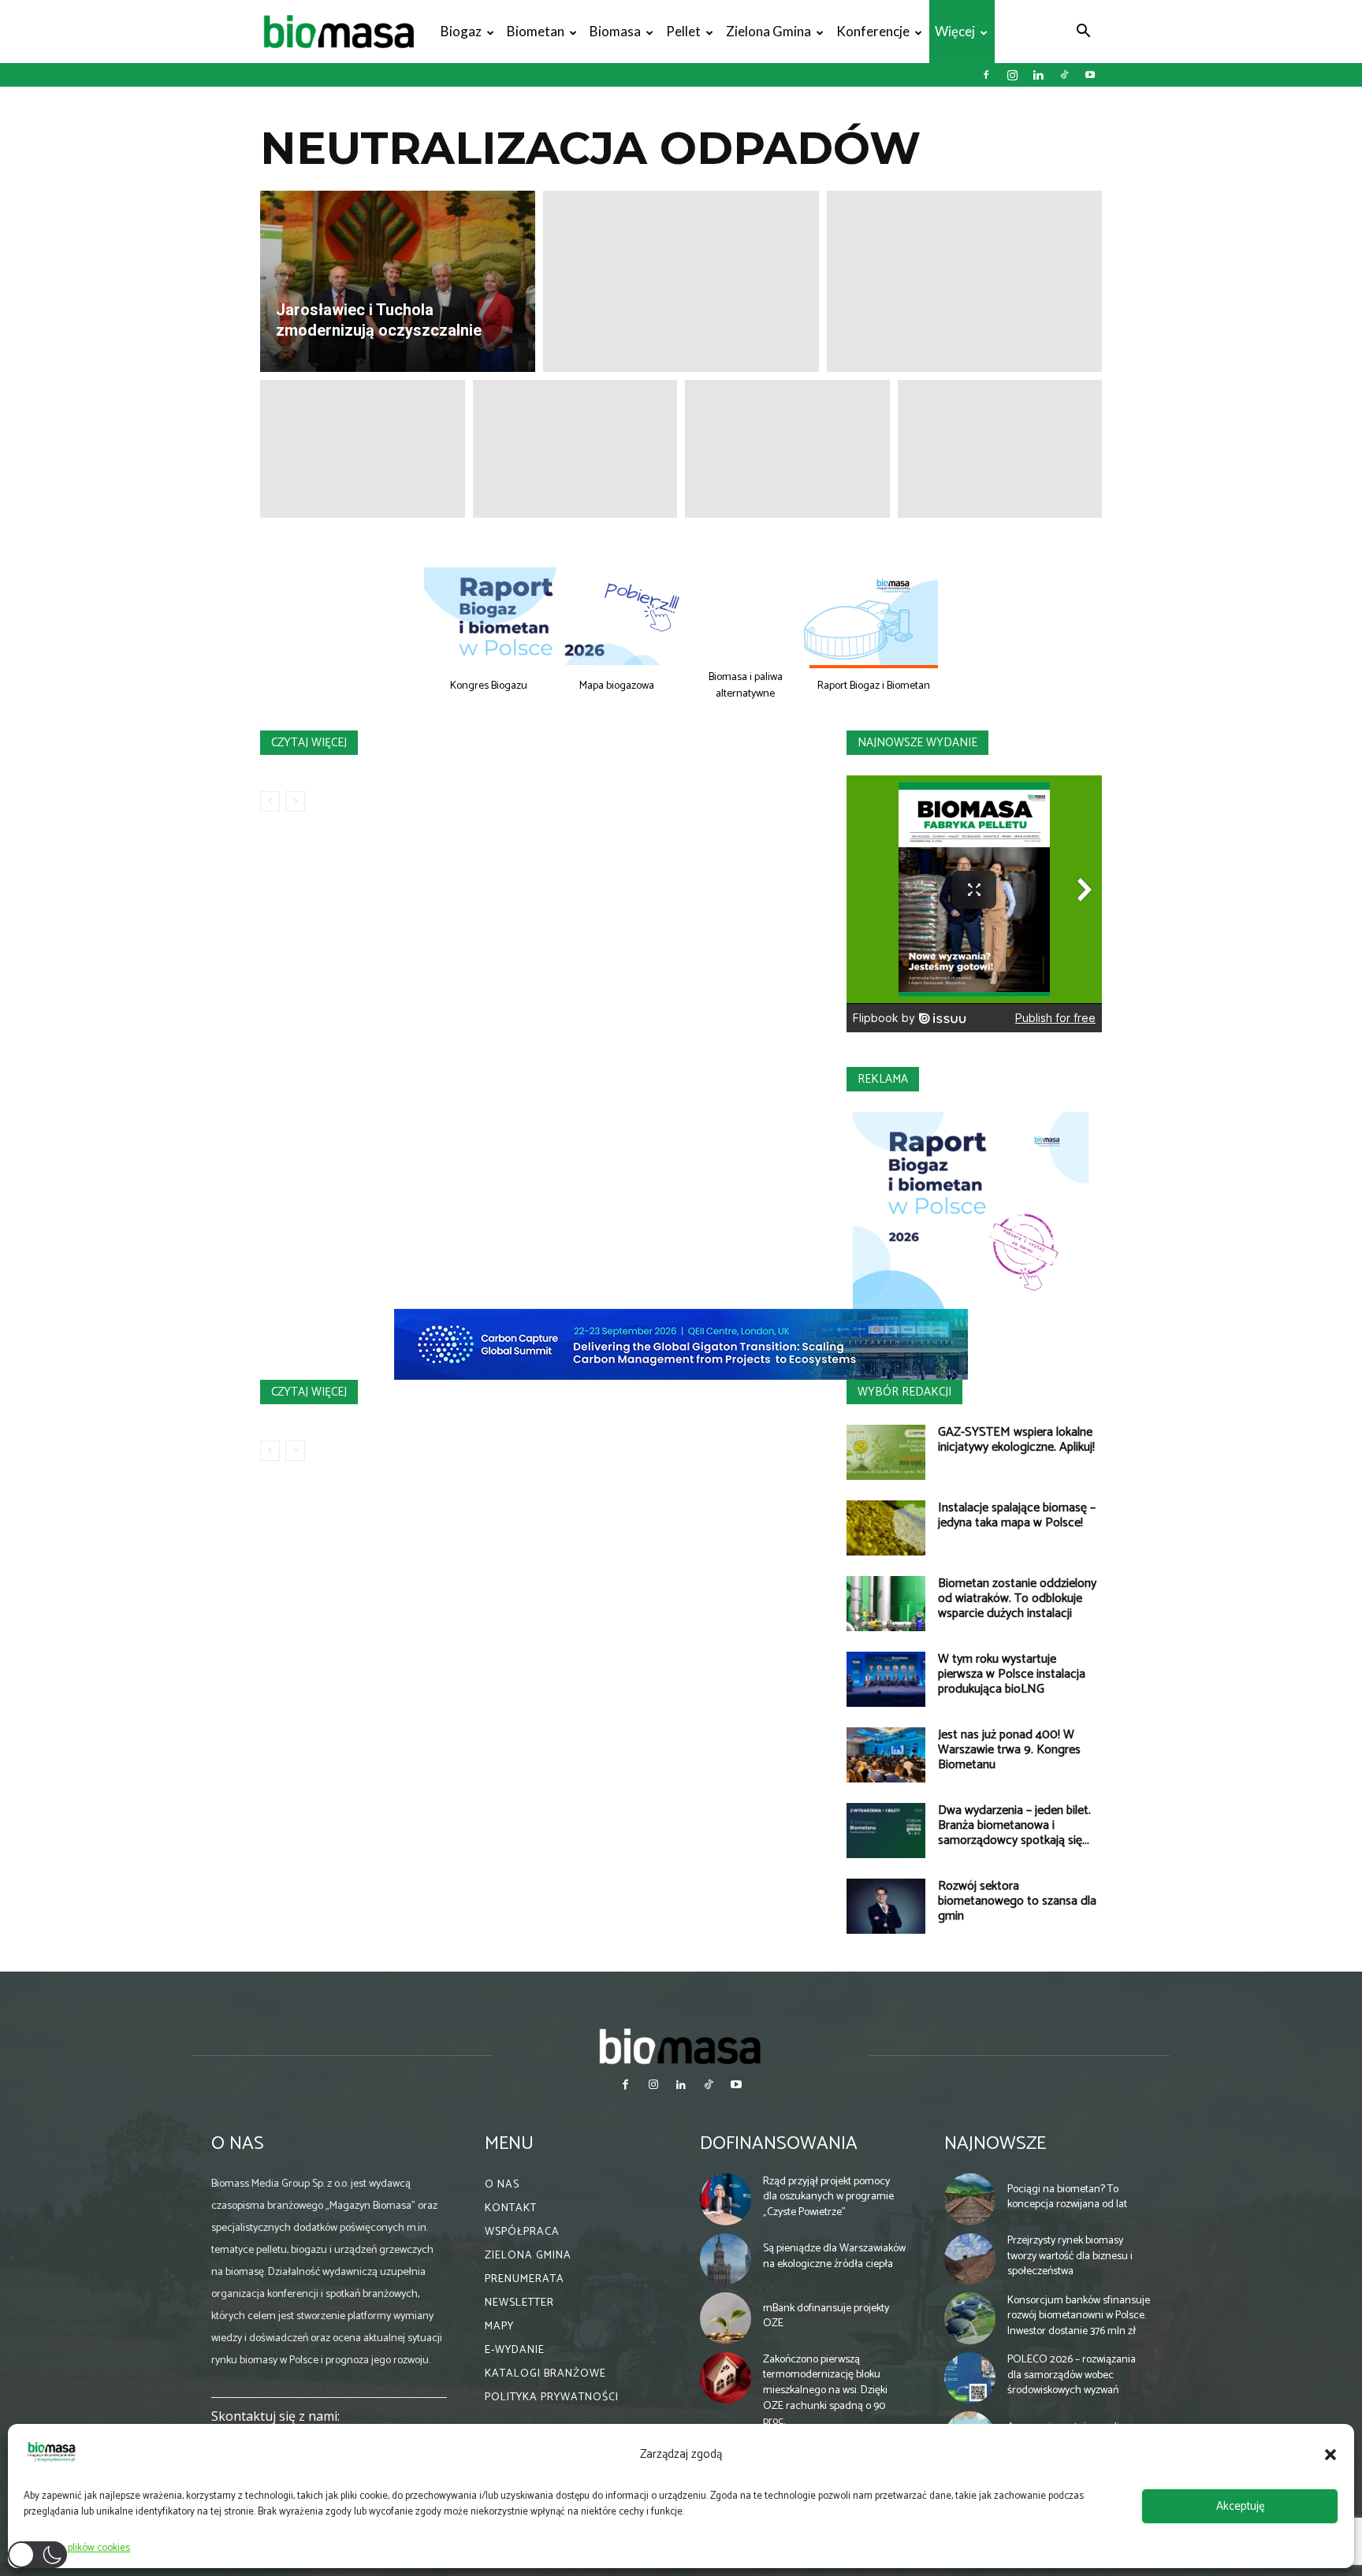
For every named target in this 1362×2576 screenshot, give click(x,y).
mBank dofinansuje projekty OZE (826, 2316)
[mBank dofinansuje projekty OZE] (726, 2318)
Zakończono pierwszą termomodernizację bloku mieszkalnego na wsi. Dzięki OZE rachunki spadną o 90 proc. (825, 2390)
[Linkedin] (1038, 75)
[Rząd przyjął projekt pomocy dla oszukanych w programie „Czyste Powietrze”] (726, 2199)
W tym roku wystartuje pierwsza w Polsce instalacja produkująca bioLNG (1012, 1674)
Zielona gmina (768, 31)
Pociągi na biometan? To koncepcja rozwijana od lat (1067, 2197)
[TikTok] (1064, 75)
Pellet (683, 31)
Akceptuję (1240, 2506)
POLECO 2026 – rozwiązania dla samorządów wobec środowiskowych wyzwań (1072, 2375)
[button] (1330, 2455)
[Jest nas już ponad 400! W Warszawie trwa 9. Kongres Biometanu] (886, 1755)
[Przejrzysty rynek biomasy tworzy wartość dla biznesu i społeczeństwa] (970, 2259)
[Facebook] (986, 75)
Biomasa (615, 31)
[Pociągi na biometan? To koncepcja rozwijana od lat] (970, 2199)
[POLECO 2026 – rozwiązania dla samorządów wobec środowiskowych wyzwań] (970, 2378)
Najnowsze (995, 2144)
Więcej (955, 31)
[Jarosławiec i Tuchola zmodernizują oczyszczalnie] (398, 281)
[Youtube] (1090, 75)
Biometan (536, 31)
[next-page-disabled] (295, 801)
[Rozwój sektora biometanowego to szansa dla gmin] (886, 1906)
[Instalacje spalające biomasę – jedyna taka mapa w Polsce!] (886, 1528)
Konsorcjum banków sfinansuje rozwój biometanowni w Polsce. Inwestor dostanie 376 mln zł (1079, 2316)
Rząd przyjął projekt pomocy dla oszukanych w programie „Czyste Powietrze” (828, 2197)
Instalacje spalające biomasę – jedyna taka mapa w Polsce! (1017, 1515)
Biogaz (461, 31)
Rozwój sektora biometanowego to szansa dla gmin (1017, 1901)
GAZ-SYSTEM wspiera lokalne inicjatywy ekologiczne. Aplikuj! (1016, 1440)
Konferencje (873, 31)
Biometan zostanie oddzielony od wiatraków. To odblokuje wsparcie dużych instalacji (1017, 1598)
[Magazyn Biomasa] (681, 2046)
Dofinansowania (779, 2144)
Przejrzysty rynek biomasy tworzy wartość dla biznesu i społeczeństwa (1070, 2256)
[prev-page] (270, 801)
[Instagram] (1012, 75)
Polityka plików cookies (81, 2548)
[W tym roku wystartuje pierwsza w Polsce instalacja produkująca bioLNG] (886, 1679)
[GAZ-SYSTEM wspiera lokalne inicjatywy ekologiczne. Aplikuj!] (886, 1452)
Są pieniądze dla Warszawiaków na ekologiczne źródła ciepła (834, 2256)
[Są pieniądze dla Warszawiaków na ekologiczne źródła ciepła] (726, 2259)
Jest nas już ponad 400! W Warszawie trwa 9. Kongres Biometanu (1009, 1750)
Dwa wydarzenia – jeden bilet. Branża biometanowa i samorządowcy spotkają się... (1014, 1825)
